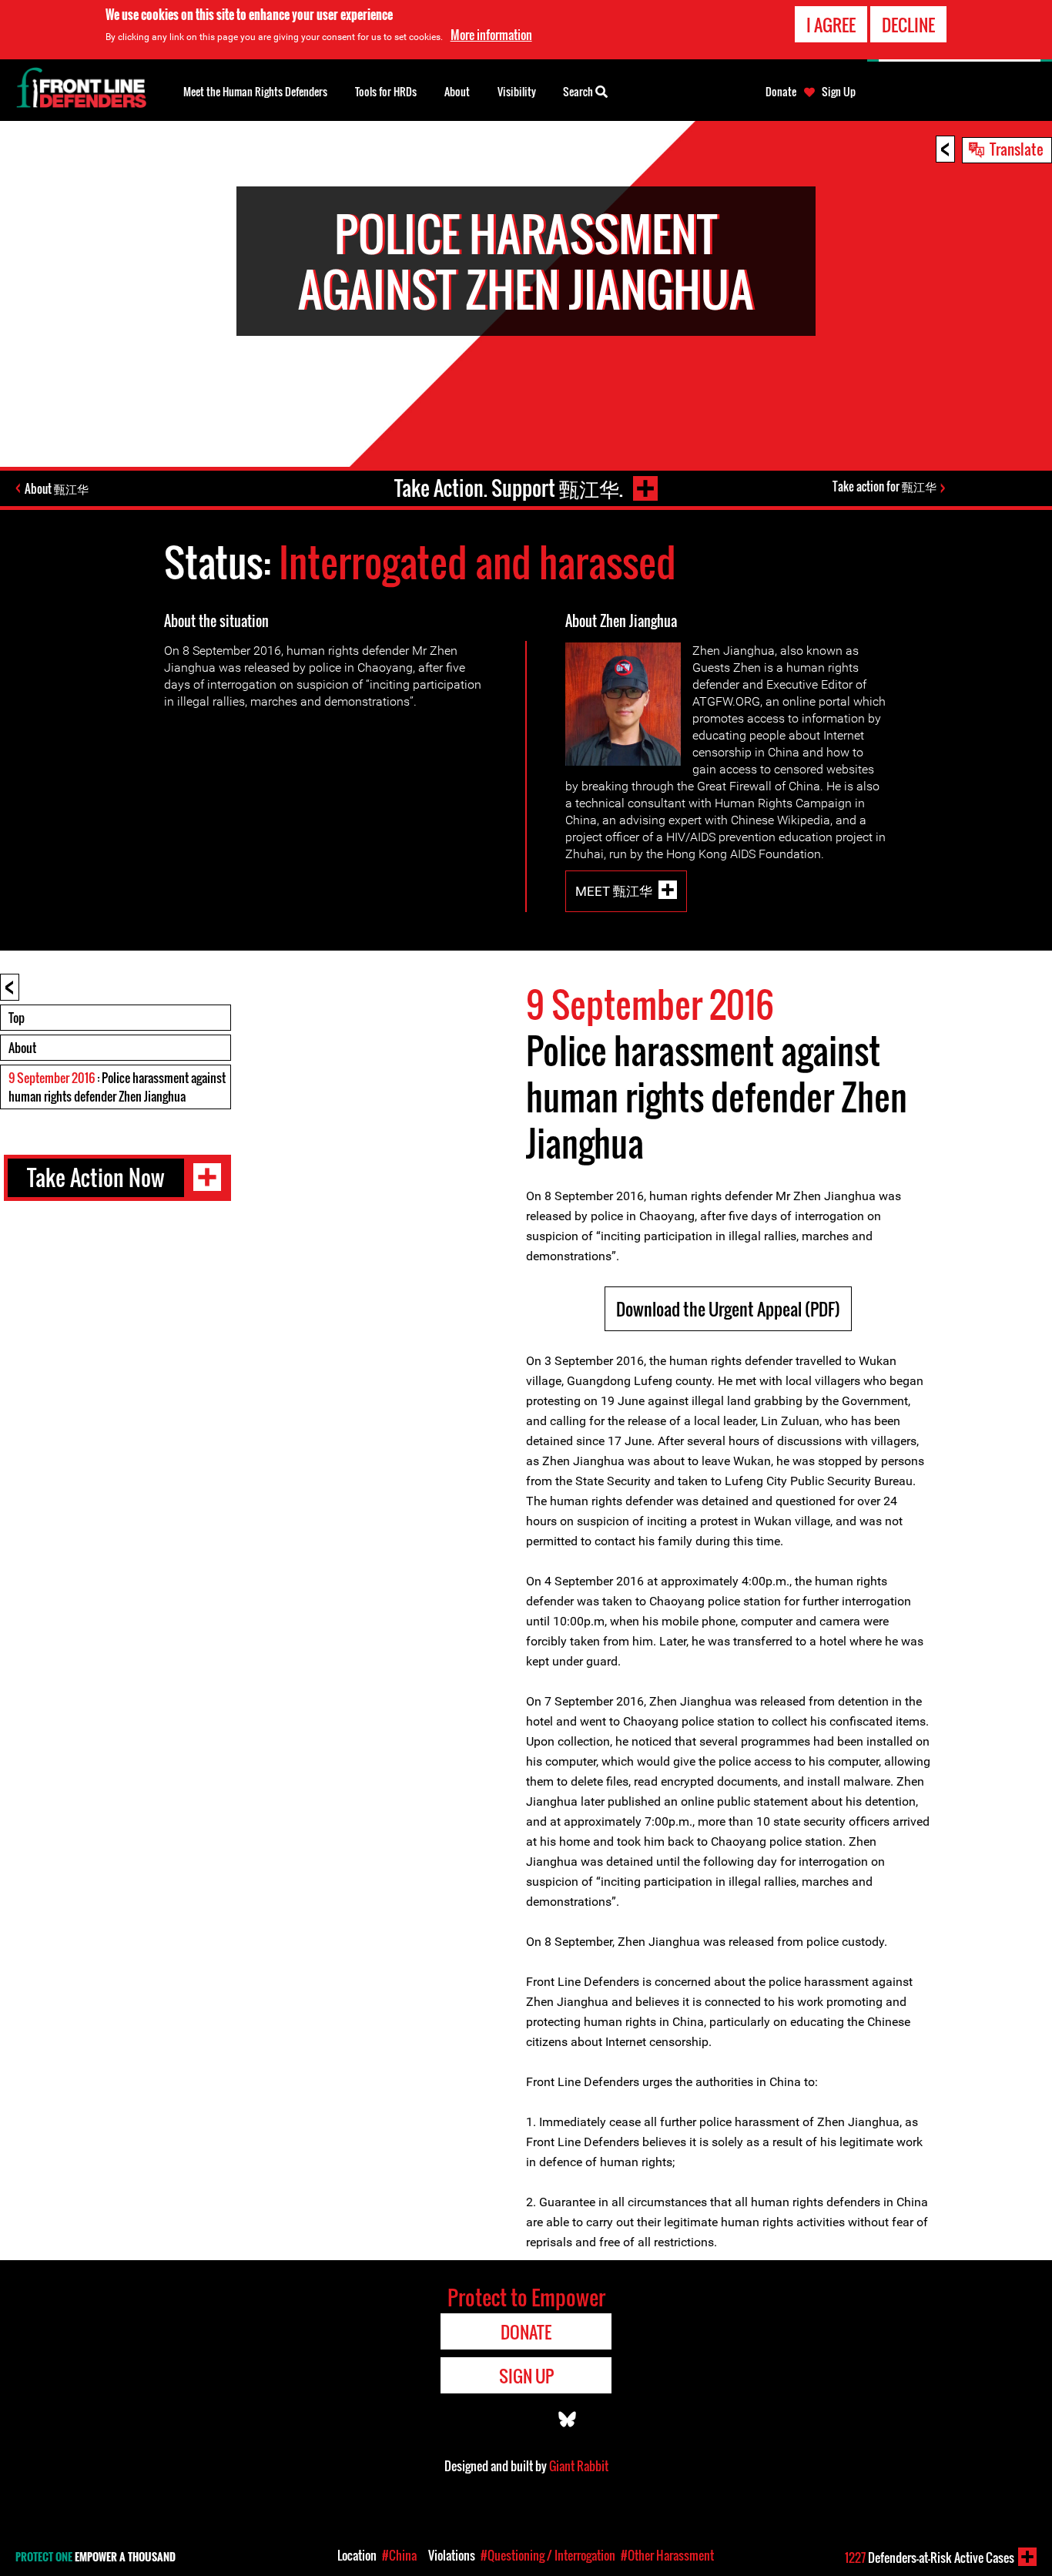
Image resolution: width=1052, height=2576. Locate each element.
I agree (831, 25)
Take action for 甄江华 (884, 486)
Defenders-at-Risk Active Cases (930, 2558)
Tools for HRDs (386, 91)
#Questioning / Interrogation (548, 2555)
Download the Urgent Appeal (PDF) (728, 1309)
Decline (908, 25)
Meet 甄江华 (614, 891)
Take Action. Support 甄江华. (509, 488)
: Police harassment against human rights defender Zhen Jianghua (117, 1087)
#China (399, 2555)
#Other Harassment (667, 2555)
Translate (1017, 149)
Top (17, 1018)
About (22, 1048)
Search (579, 91)
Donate (781, 92)
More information (491, 35)
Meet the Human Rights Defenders (255, 91)
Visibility (517, 91)
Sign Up (839, 92)
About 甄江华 (57, 488)
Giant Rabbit (579, 2466)
